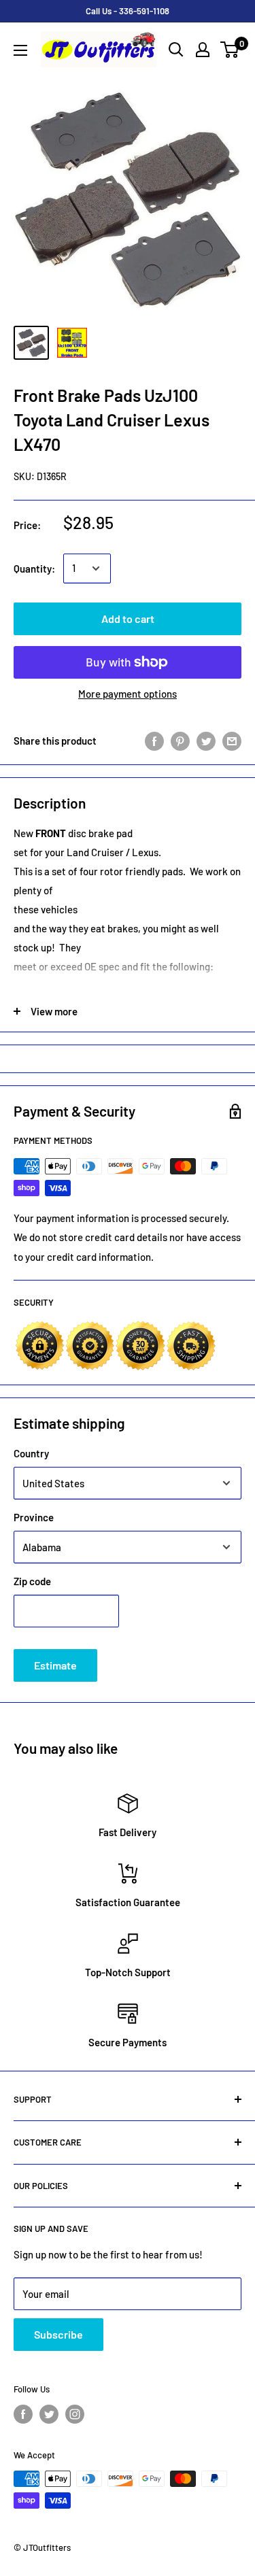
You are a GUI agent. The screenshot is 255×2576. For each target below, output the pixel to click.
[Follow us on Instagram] (75, 2414)
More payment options (128, 694)
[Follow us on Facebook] (23, 2414)
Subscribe (58, 2334)
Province (34, 1517)
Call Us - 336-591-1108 (128, 11)
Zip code (32, 1581)
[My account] (203, 50)
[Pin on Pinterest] (180, 741)
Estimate (55, 1665)
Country (31, 1453)
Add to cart (128, 618)
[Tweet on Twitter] (206, 741)
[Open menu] (20, 50)
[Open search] (176, 50)
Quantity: (34, 569)
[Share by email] (232, 741)
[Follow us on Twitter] (49, 2414)
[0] (230, 50)
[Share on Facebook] (154, 741)
